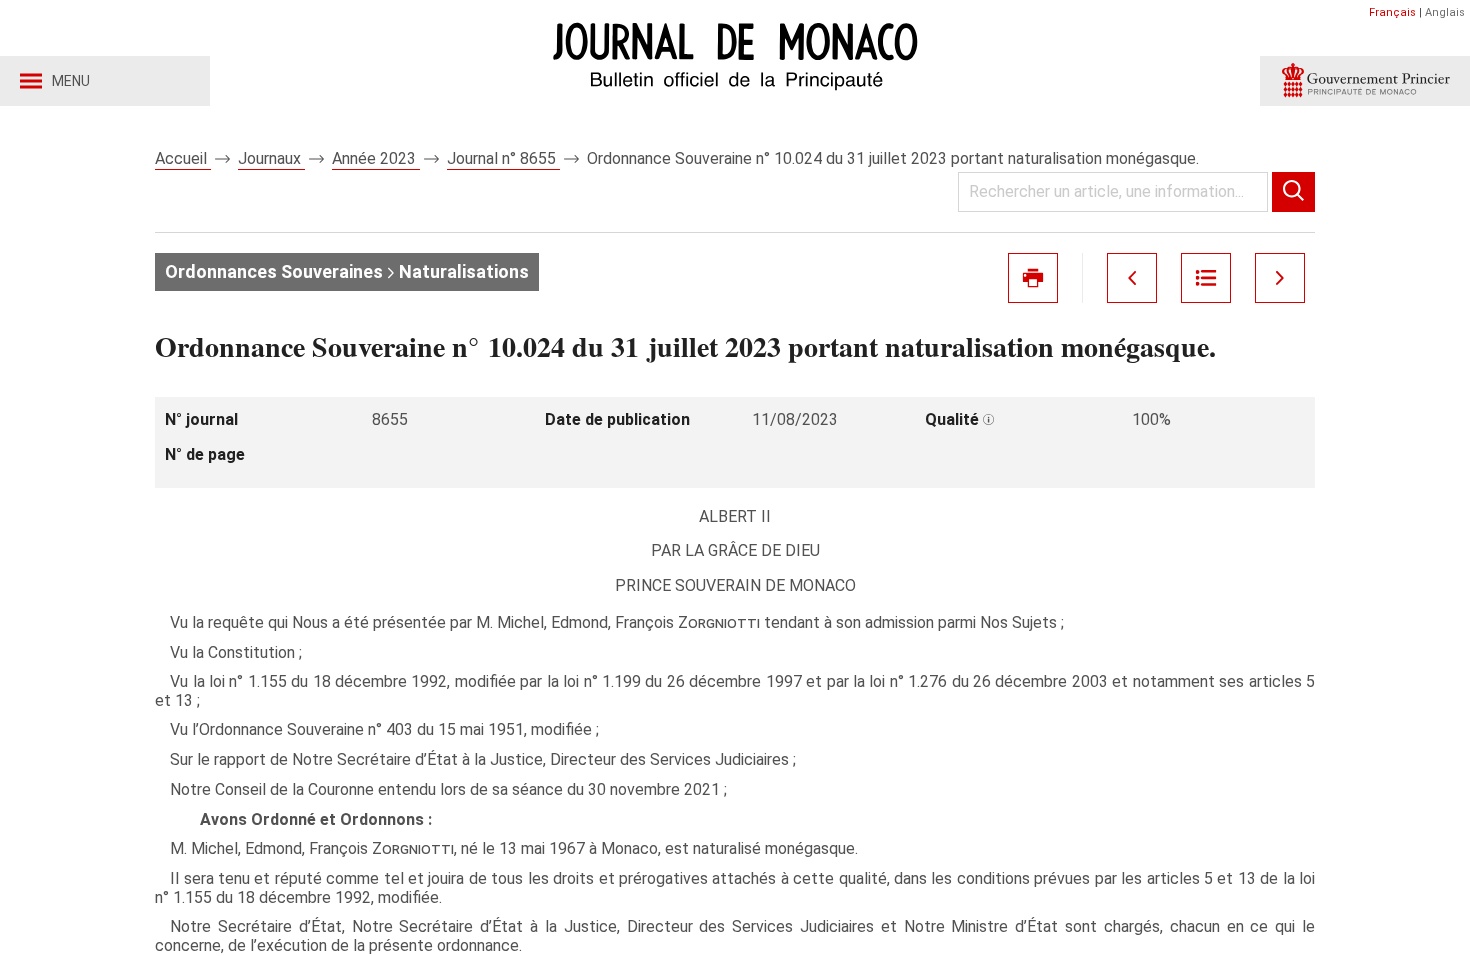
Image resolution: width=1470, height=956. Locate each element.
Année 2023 (376, 158)
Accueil (183, 158)
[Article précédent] (1132, 278)
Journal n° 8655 (503, 158)
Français (1392, 12)
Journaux (271, 158)
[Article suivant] (1280, 278)
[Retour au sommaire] (1206, 278)
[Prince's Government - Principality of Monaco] (1365, 81)
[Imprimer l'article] (1033, 278)
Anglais (1445, 12)
